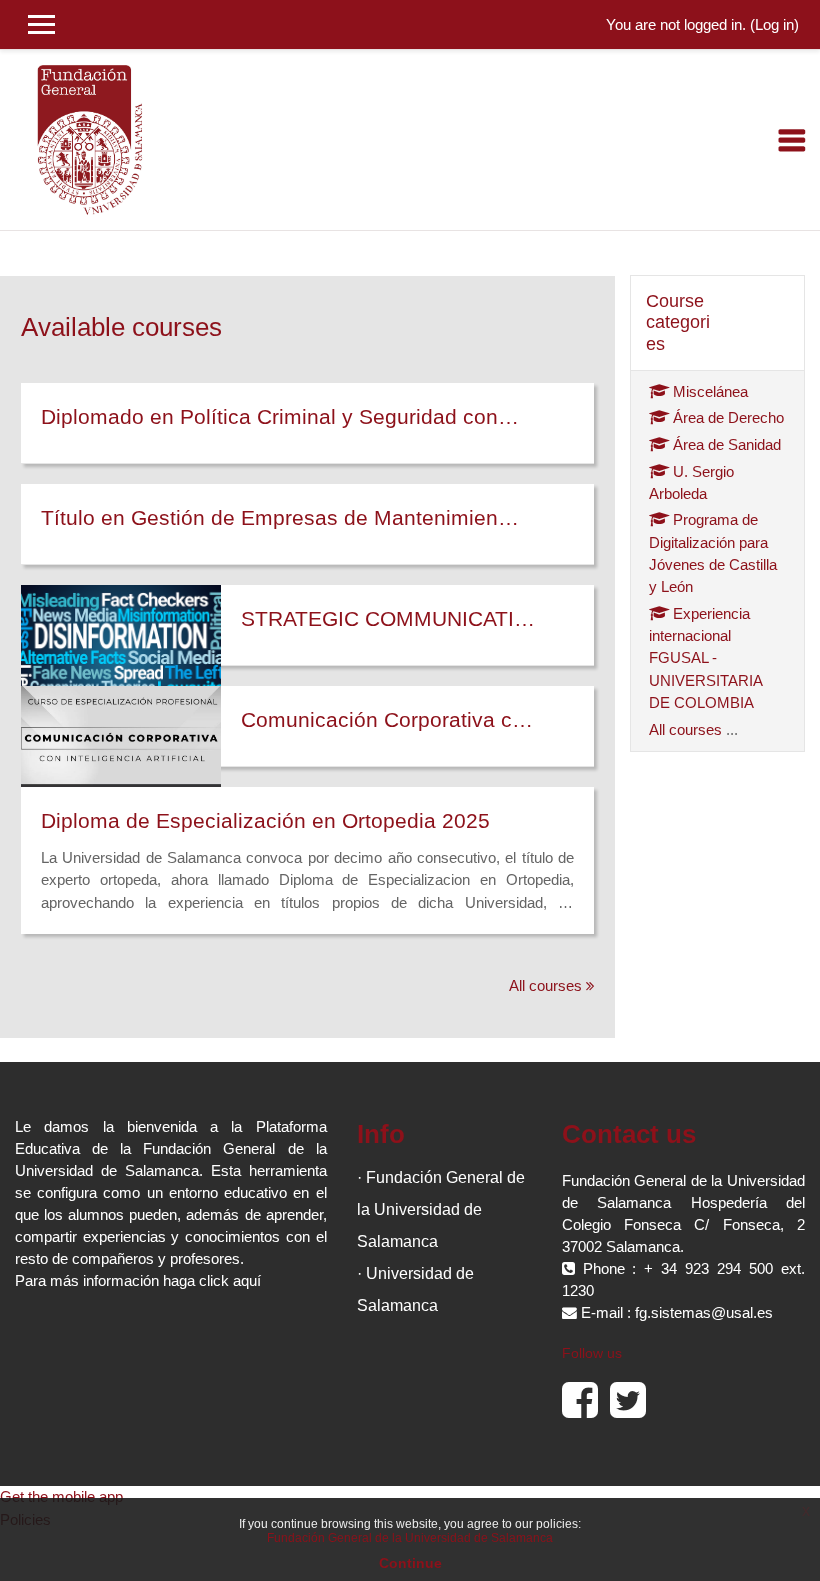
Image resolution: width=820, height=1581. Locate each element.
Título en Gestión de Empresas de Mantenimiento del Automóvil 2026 (281, 517)
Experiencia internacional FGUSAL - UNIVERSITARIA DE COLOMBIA (705, 658)
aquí (247, 1281)
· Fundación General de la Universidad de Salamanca (441, 1209)
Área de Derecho (728, 418)
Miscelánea (710, 392)
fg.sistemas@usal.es (704, 1313)
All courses (545, 986)
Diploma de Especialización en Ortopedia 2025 (265, 820)
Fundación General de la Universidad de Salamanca (410, 1538)
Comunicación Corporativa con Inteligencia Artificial (391, 719)
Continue (410, 1563)
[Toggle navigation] (792, 140)
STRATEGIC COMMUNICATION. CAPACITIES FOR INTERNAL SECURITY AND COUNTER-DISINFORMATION (391, 618)
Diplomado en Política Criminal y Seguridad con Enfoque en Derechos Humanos (281, 416)
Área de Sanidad (727, 445)
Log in (774, 25)
